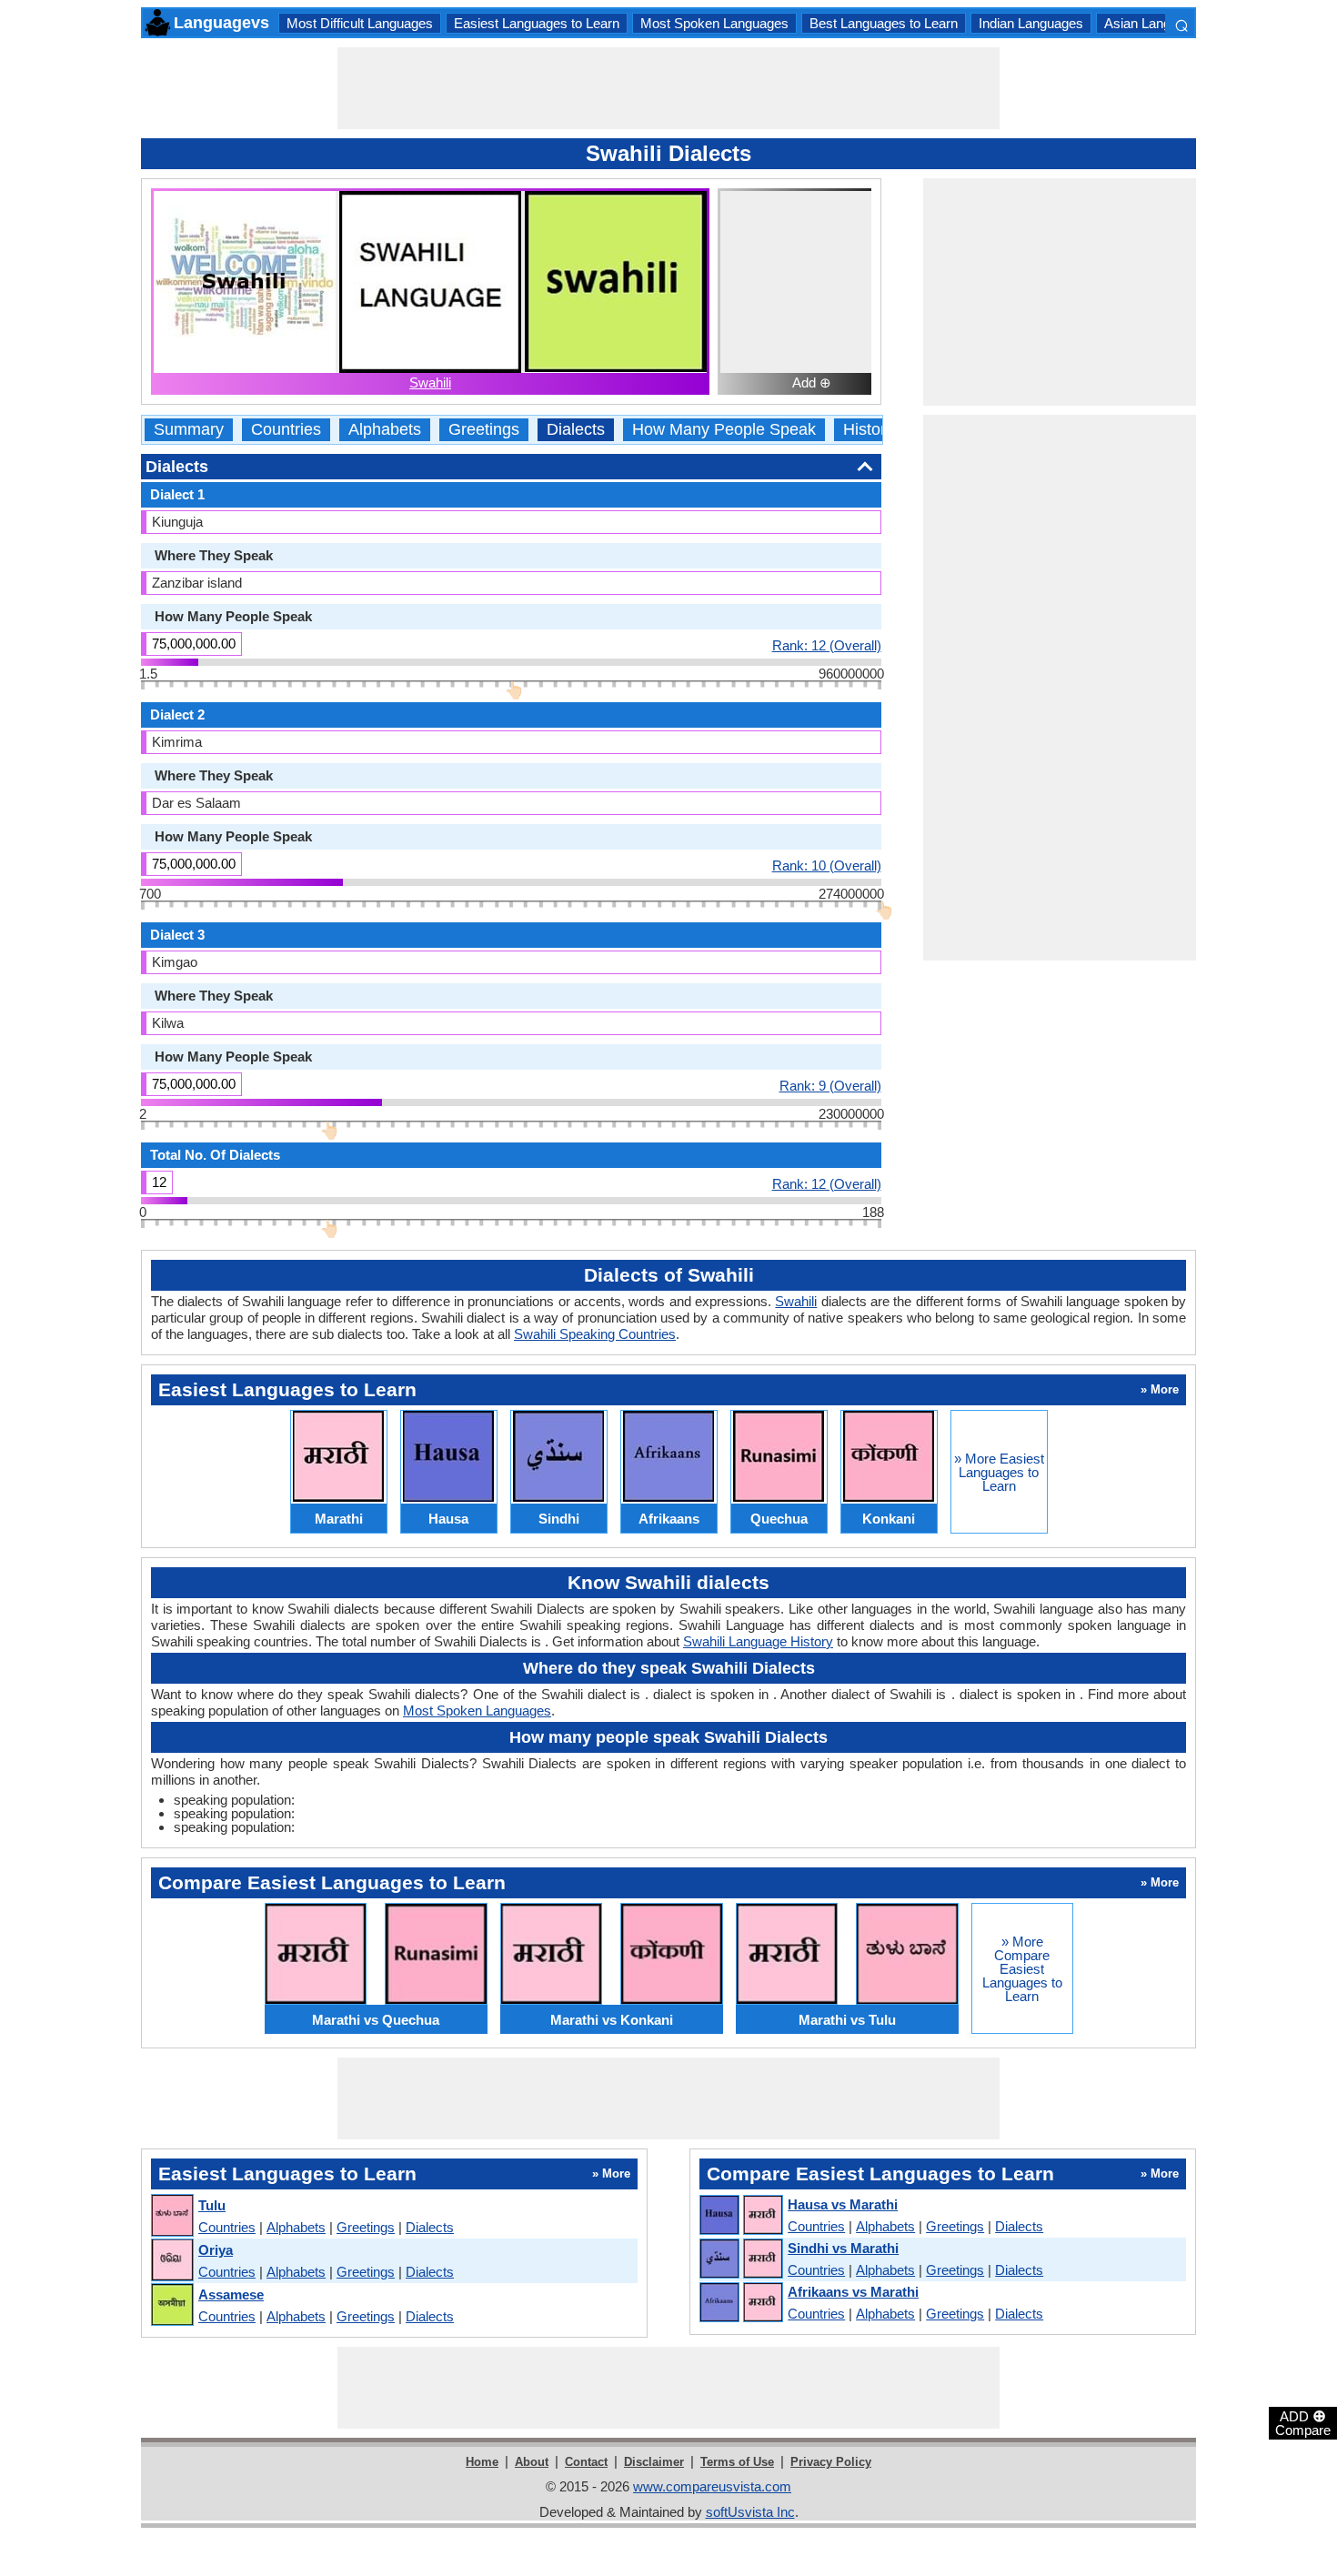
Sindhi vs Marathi (843, 2248)
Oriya (216, 2250)
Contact (586, 2462)
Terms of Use (737, 2462)
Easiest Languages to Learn (537, 23)
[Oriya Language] (171, 2261)
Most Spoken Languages (714, 23)
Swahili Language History (758, 1641)
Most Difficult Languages (360, 23)
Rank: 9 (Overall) (830, 1085)
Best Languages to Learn (884, 23)
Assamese (231, 2294)
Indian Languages (1031, 23)
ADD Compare (1303, 2422)
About (532, 2462)
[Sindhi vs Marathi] (740, 2259)
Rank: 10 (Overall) (827, 865)
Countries (286, 430)
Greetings (484, 430)
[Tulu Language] (171, 2216)
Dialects (576, 430)
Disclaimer (654, 2462)
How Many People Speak (724, 430)
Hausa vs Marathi (843, 2204)
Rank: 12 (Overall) (827, 645)
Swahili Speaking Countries (595, 1334)
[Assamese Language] (171, 2305)
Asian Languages (1156, 23)
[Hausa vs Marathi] (740, 2216)
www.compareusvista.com (712, 2486)
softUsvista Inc (750, 2512)
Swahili (430, 382)
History (869, 430)
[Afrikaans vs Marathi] (740, 2303)
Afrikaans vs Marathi (853, 2292)
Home (482, 2462)
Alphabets (385, 430)
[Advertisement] (668, 88)
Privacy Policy (831, 2462)
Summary (189, 430)
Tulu (212, 2205)
